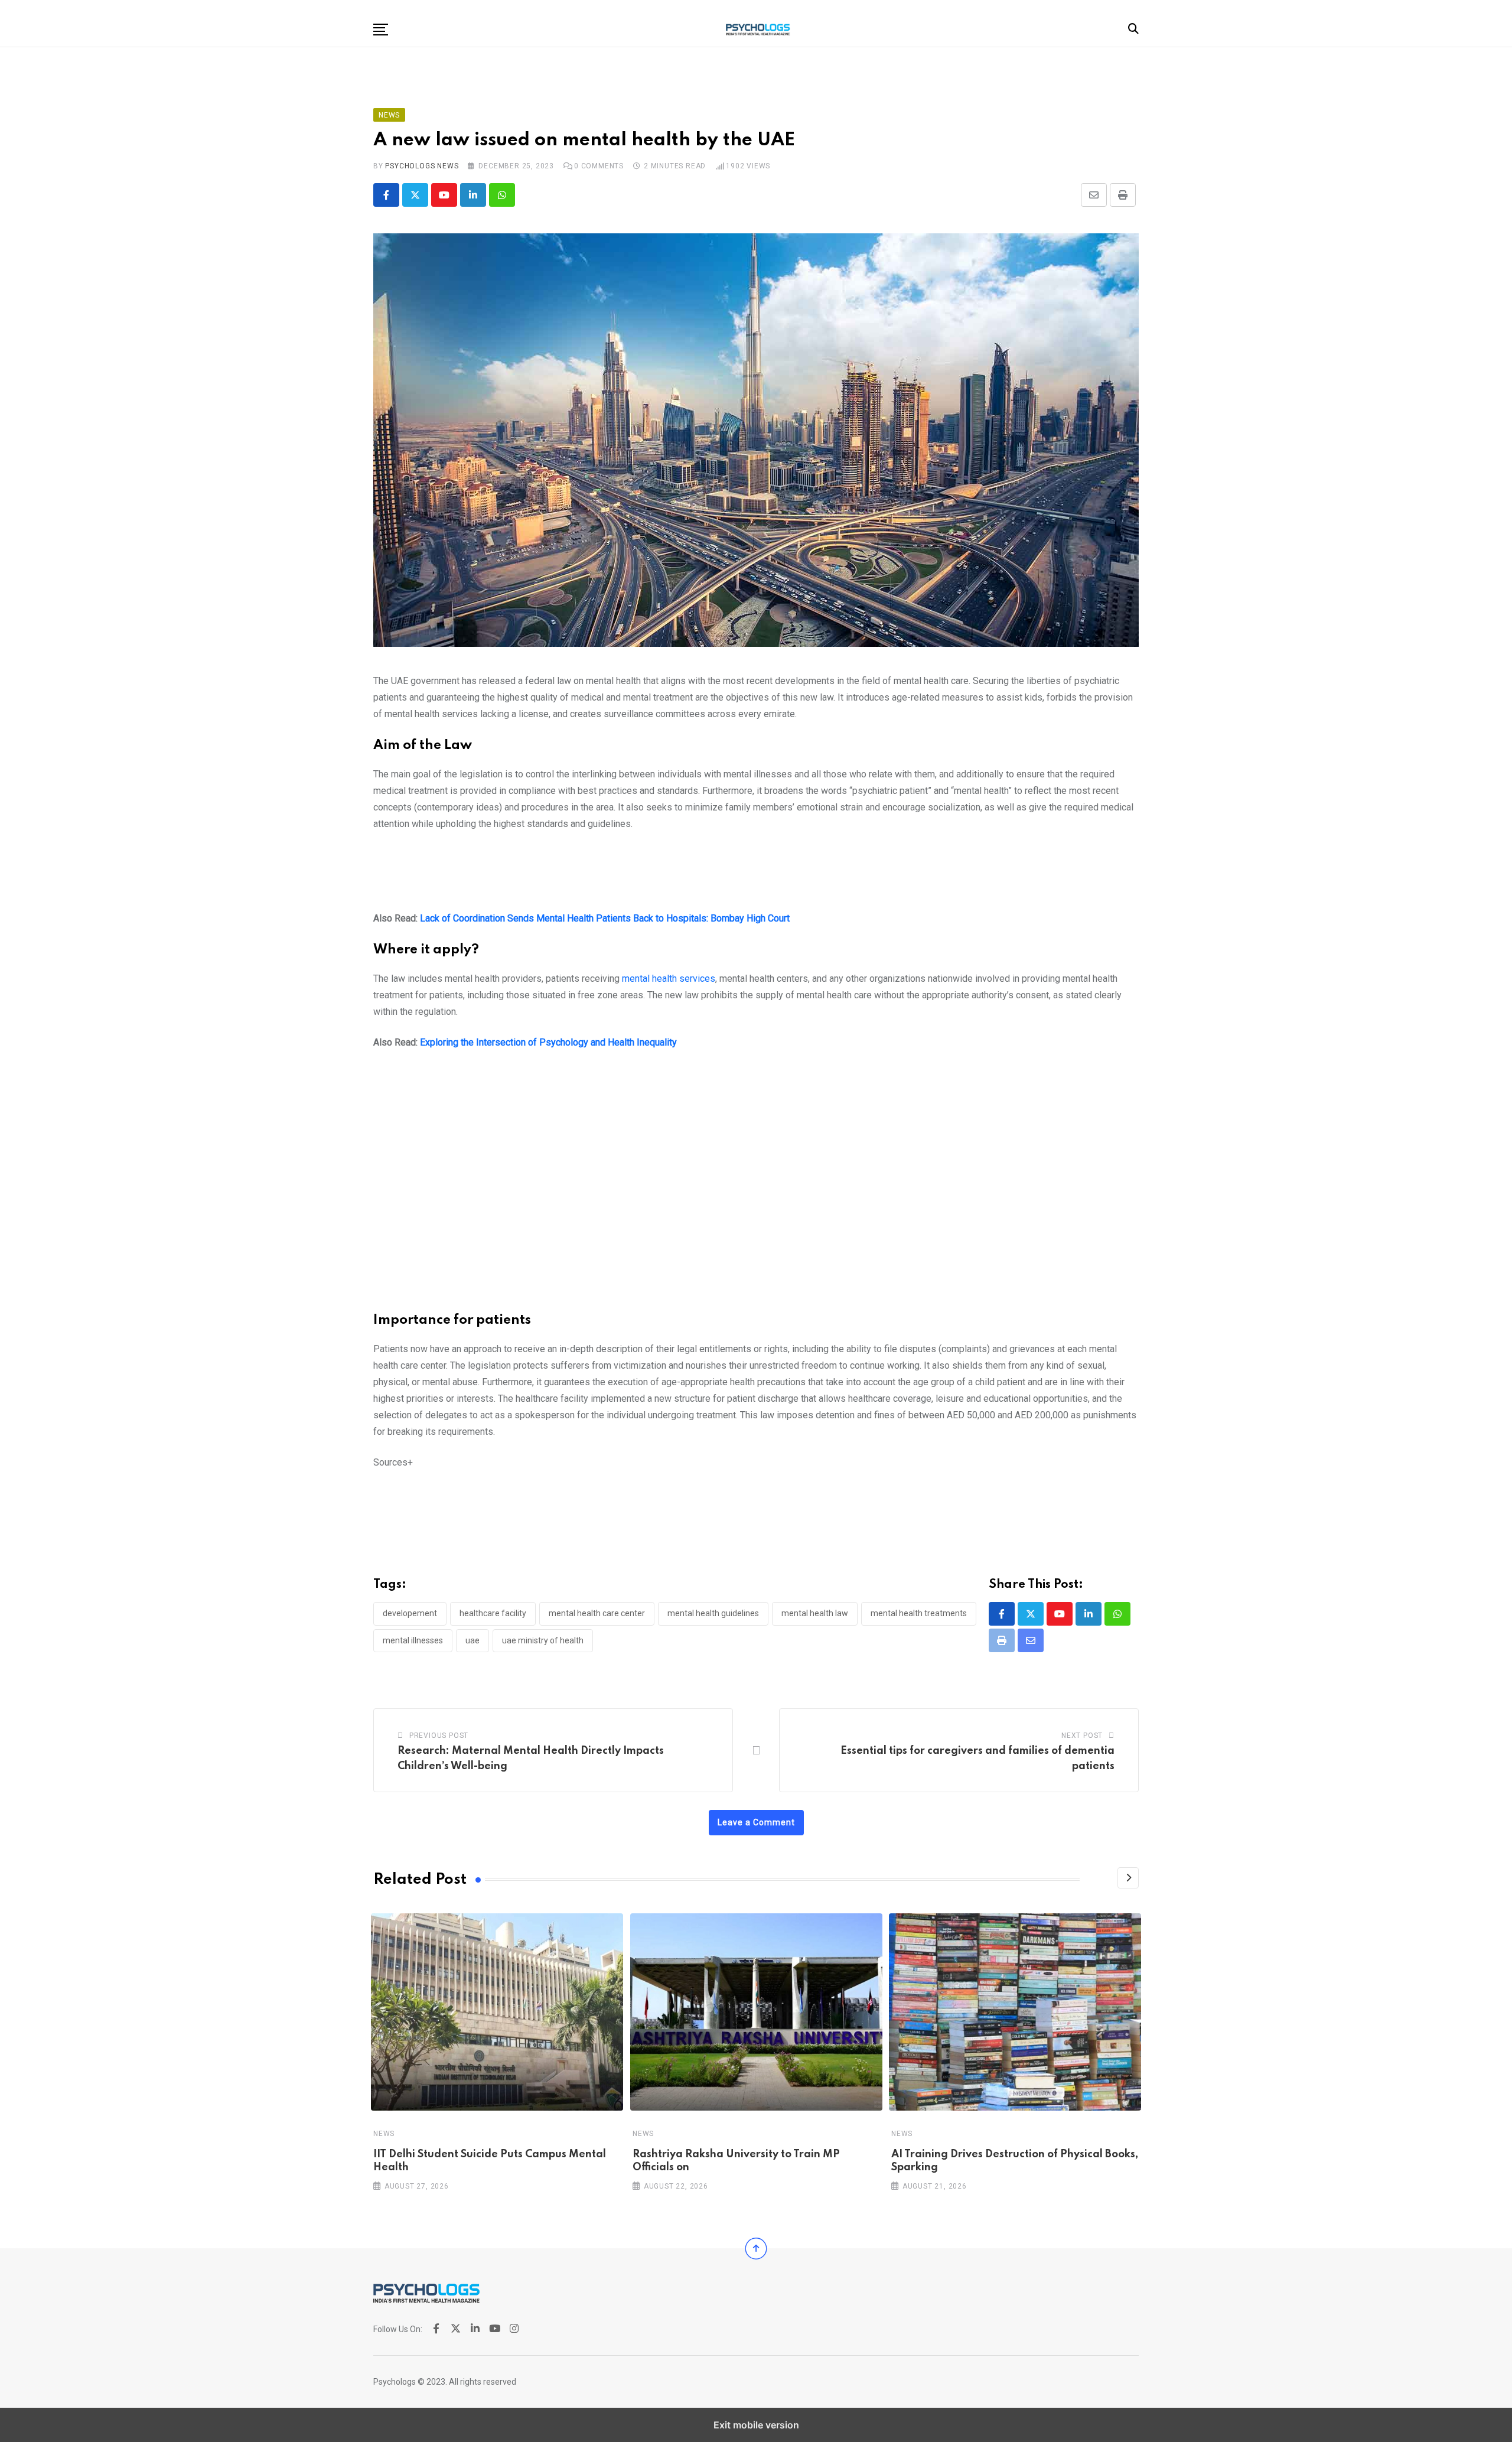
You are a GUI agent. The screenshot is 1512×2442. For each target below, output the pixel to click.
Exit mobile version (756, 2425)
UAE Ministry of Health (543, 1640)
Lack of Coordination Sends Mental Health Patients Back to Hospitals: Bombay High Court (605, 918)
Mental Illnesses (413, 1640)
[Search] (1133, 29)
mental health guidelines (713, 1613)
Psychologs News (422, 166)
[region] (756, 876)
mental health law (815, 1613)
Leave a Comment (756, 1822)
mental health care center (597, 1613)
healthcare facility (493, 1613)
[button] (381, 30)
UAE (472, 1640)
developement (410, 1613)
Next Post (1082, 1736)
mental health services (669, 979)
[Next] (1128, 1878)
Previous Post (439, 1736)
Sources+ (393, 1462)
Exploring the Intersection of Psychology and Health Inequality (548, 1042)
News (384, 2134)
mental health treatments (919, 1613)
